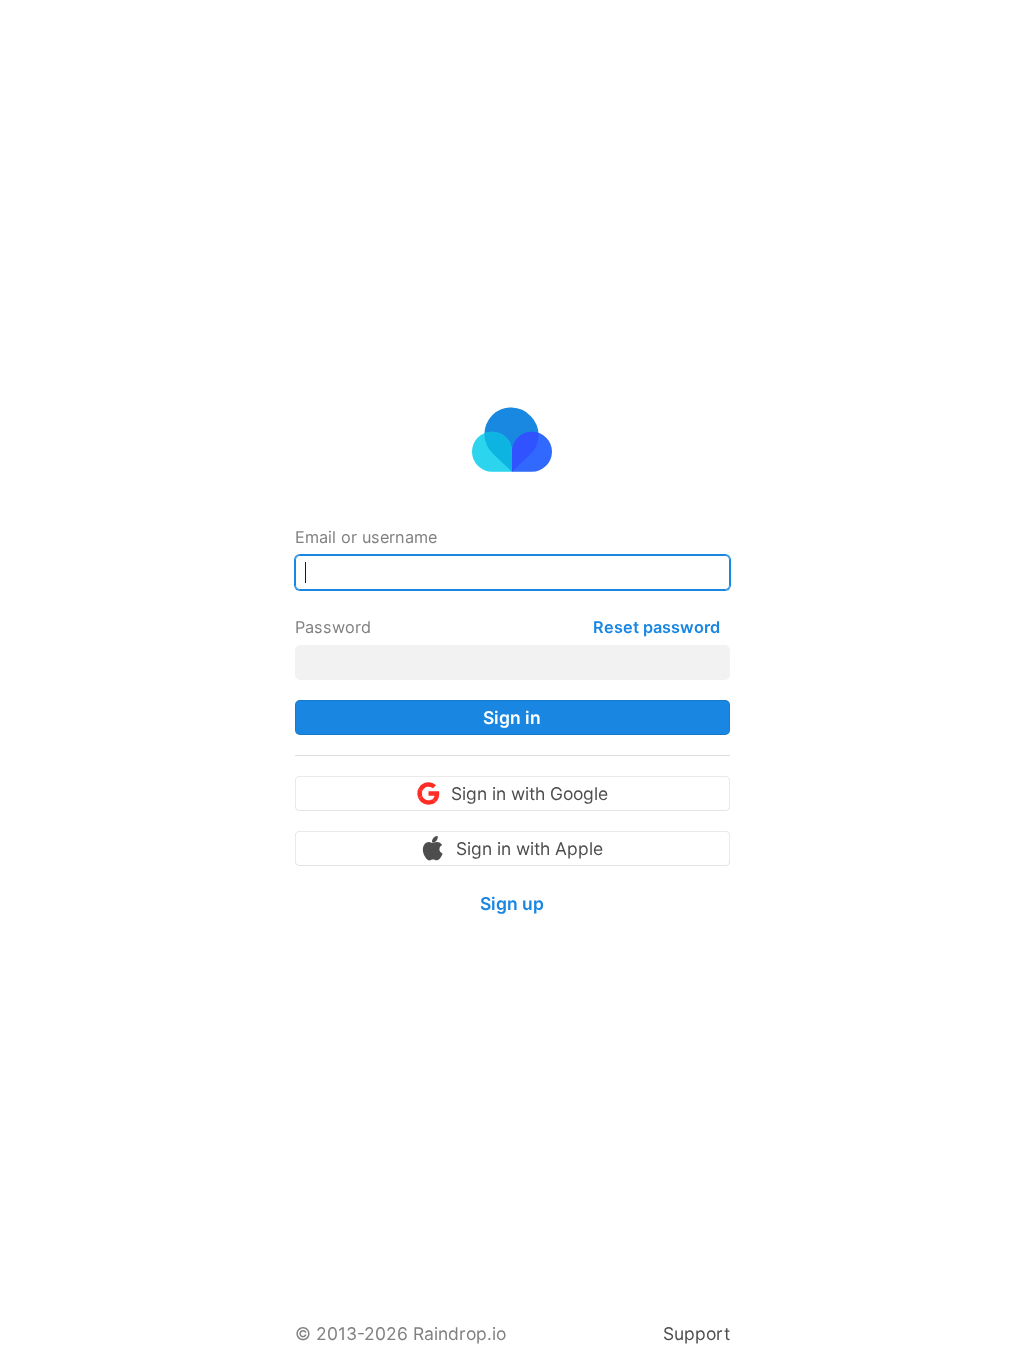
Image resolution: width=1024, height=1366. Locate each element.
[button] (512, 717)
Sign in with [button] (529, 793)
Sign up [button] (512, 903)
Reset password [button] (656, 627)
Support (696, 1333)
